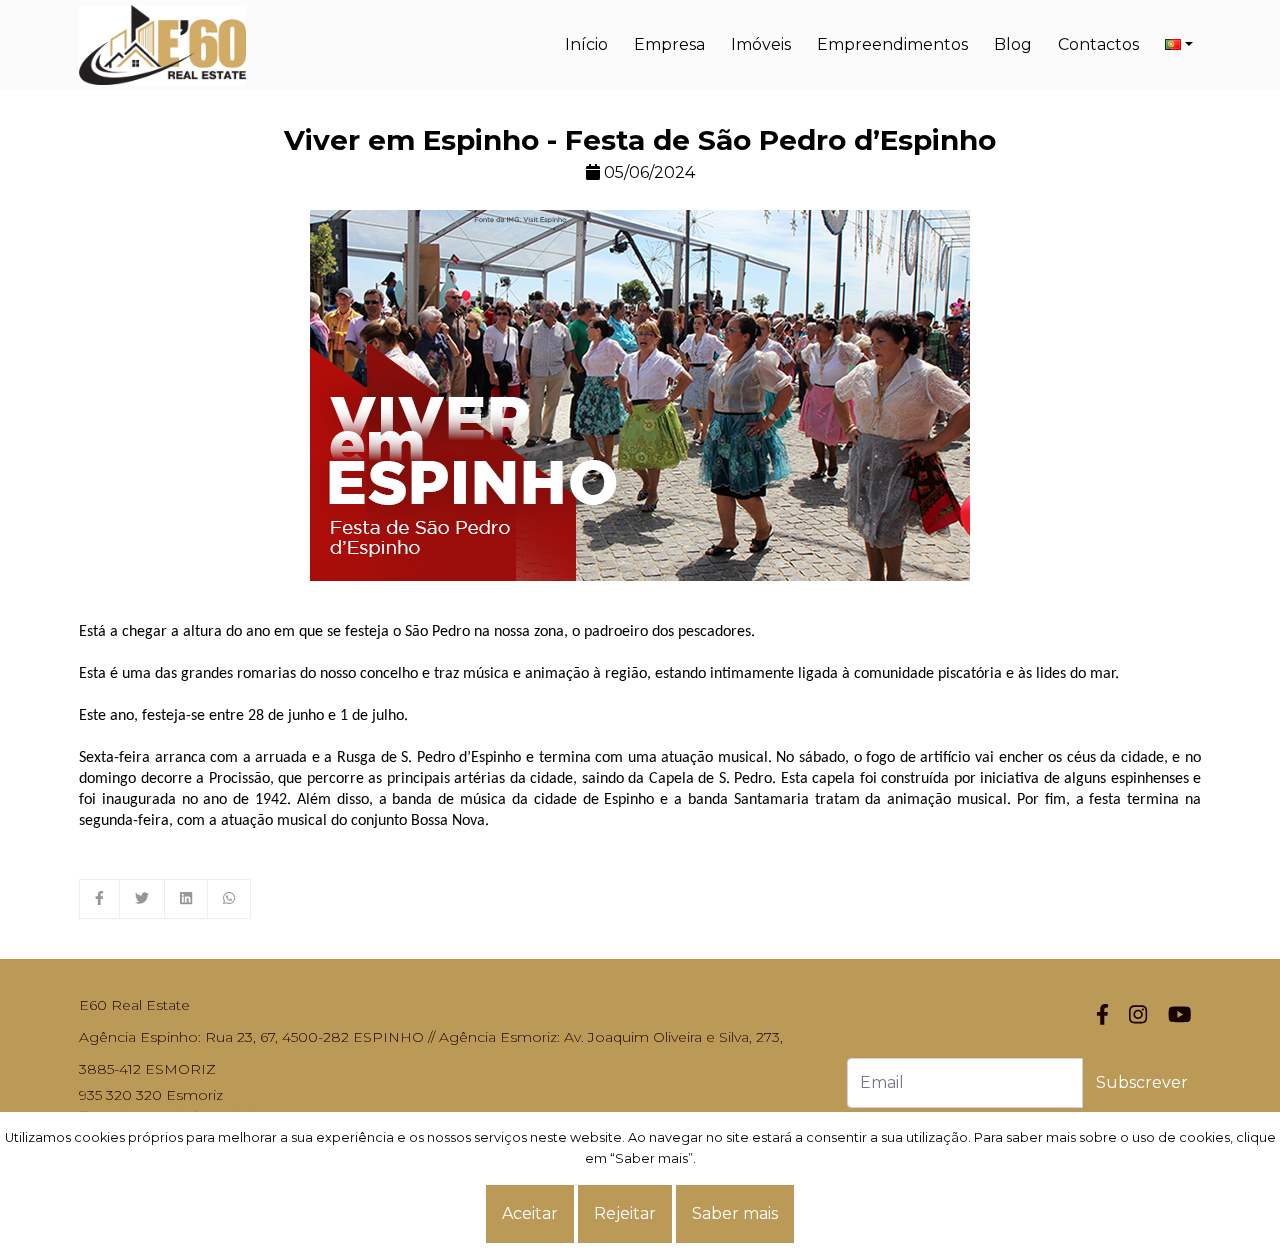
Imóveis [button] (761, 44)
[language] (1179, 45)
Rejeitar (625, 1213)
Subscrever (1142, 1082)
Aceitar (530, 1213)
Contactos (1098, 44)
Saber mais (735, 1213)
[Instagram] (1138, 1015)
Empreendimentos (892, 44)
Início (586, 44)
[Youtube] (1179, 1015)
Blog (1013, 44)
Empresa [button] (669, 44)
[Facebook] (1102, 1015)
